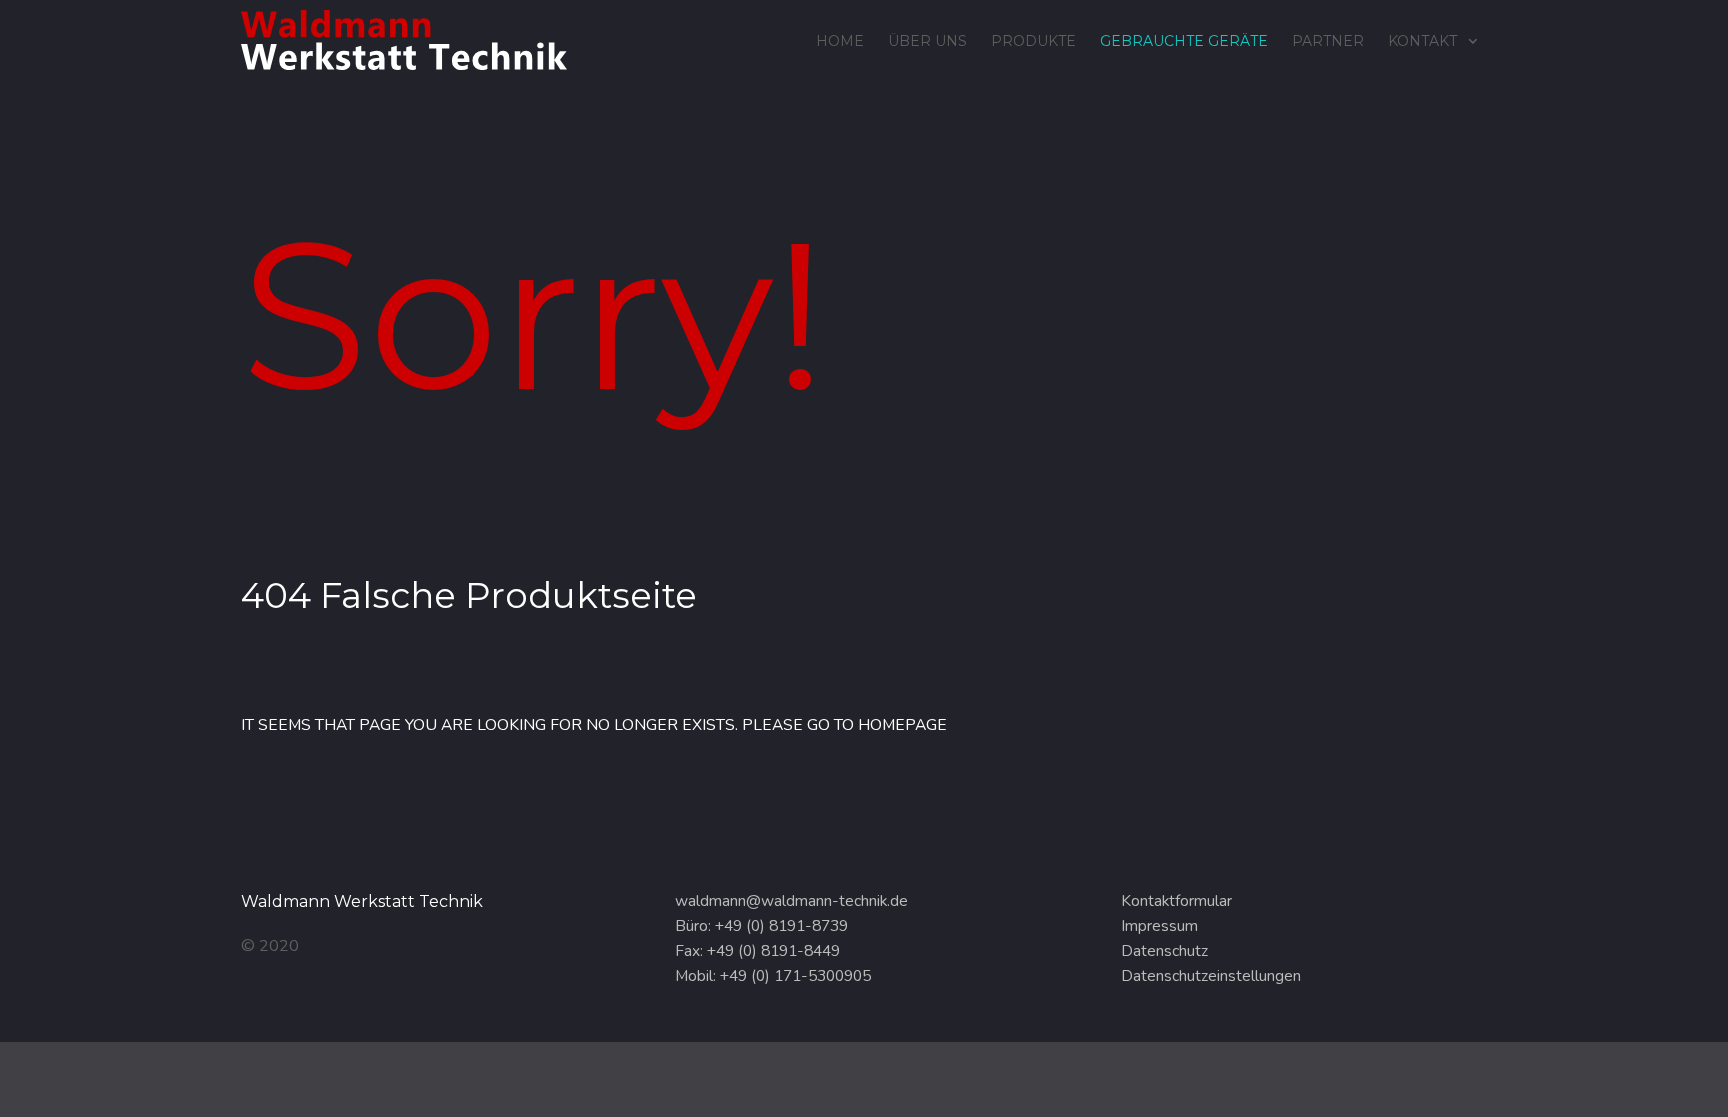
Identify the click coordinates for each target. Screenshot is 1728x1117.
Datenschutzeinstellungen (1211, 976)
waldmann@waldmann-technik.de (791, 901)
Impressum (1159, 926)
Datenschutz (1164, 951)
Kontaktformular (1176, 901)
